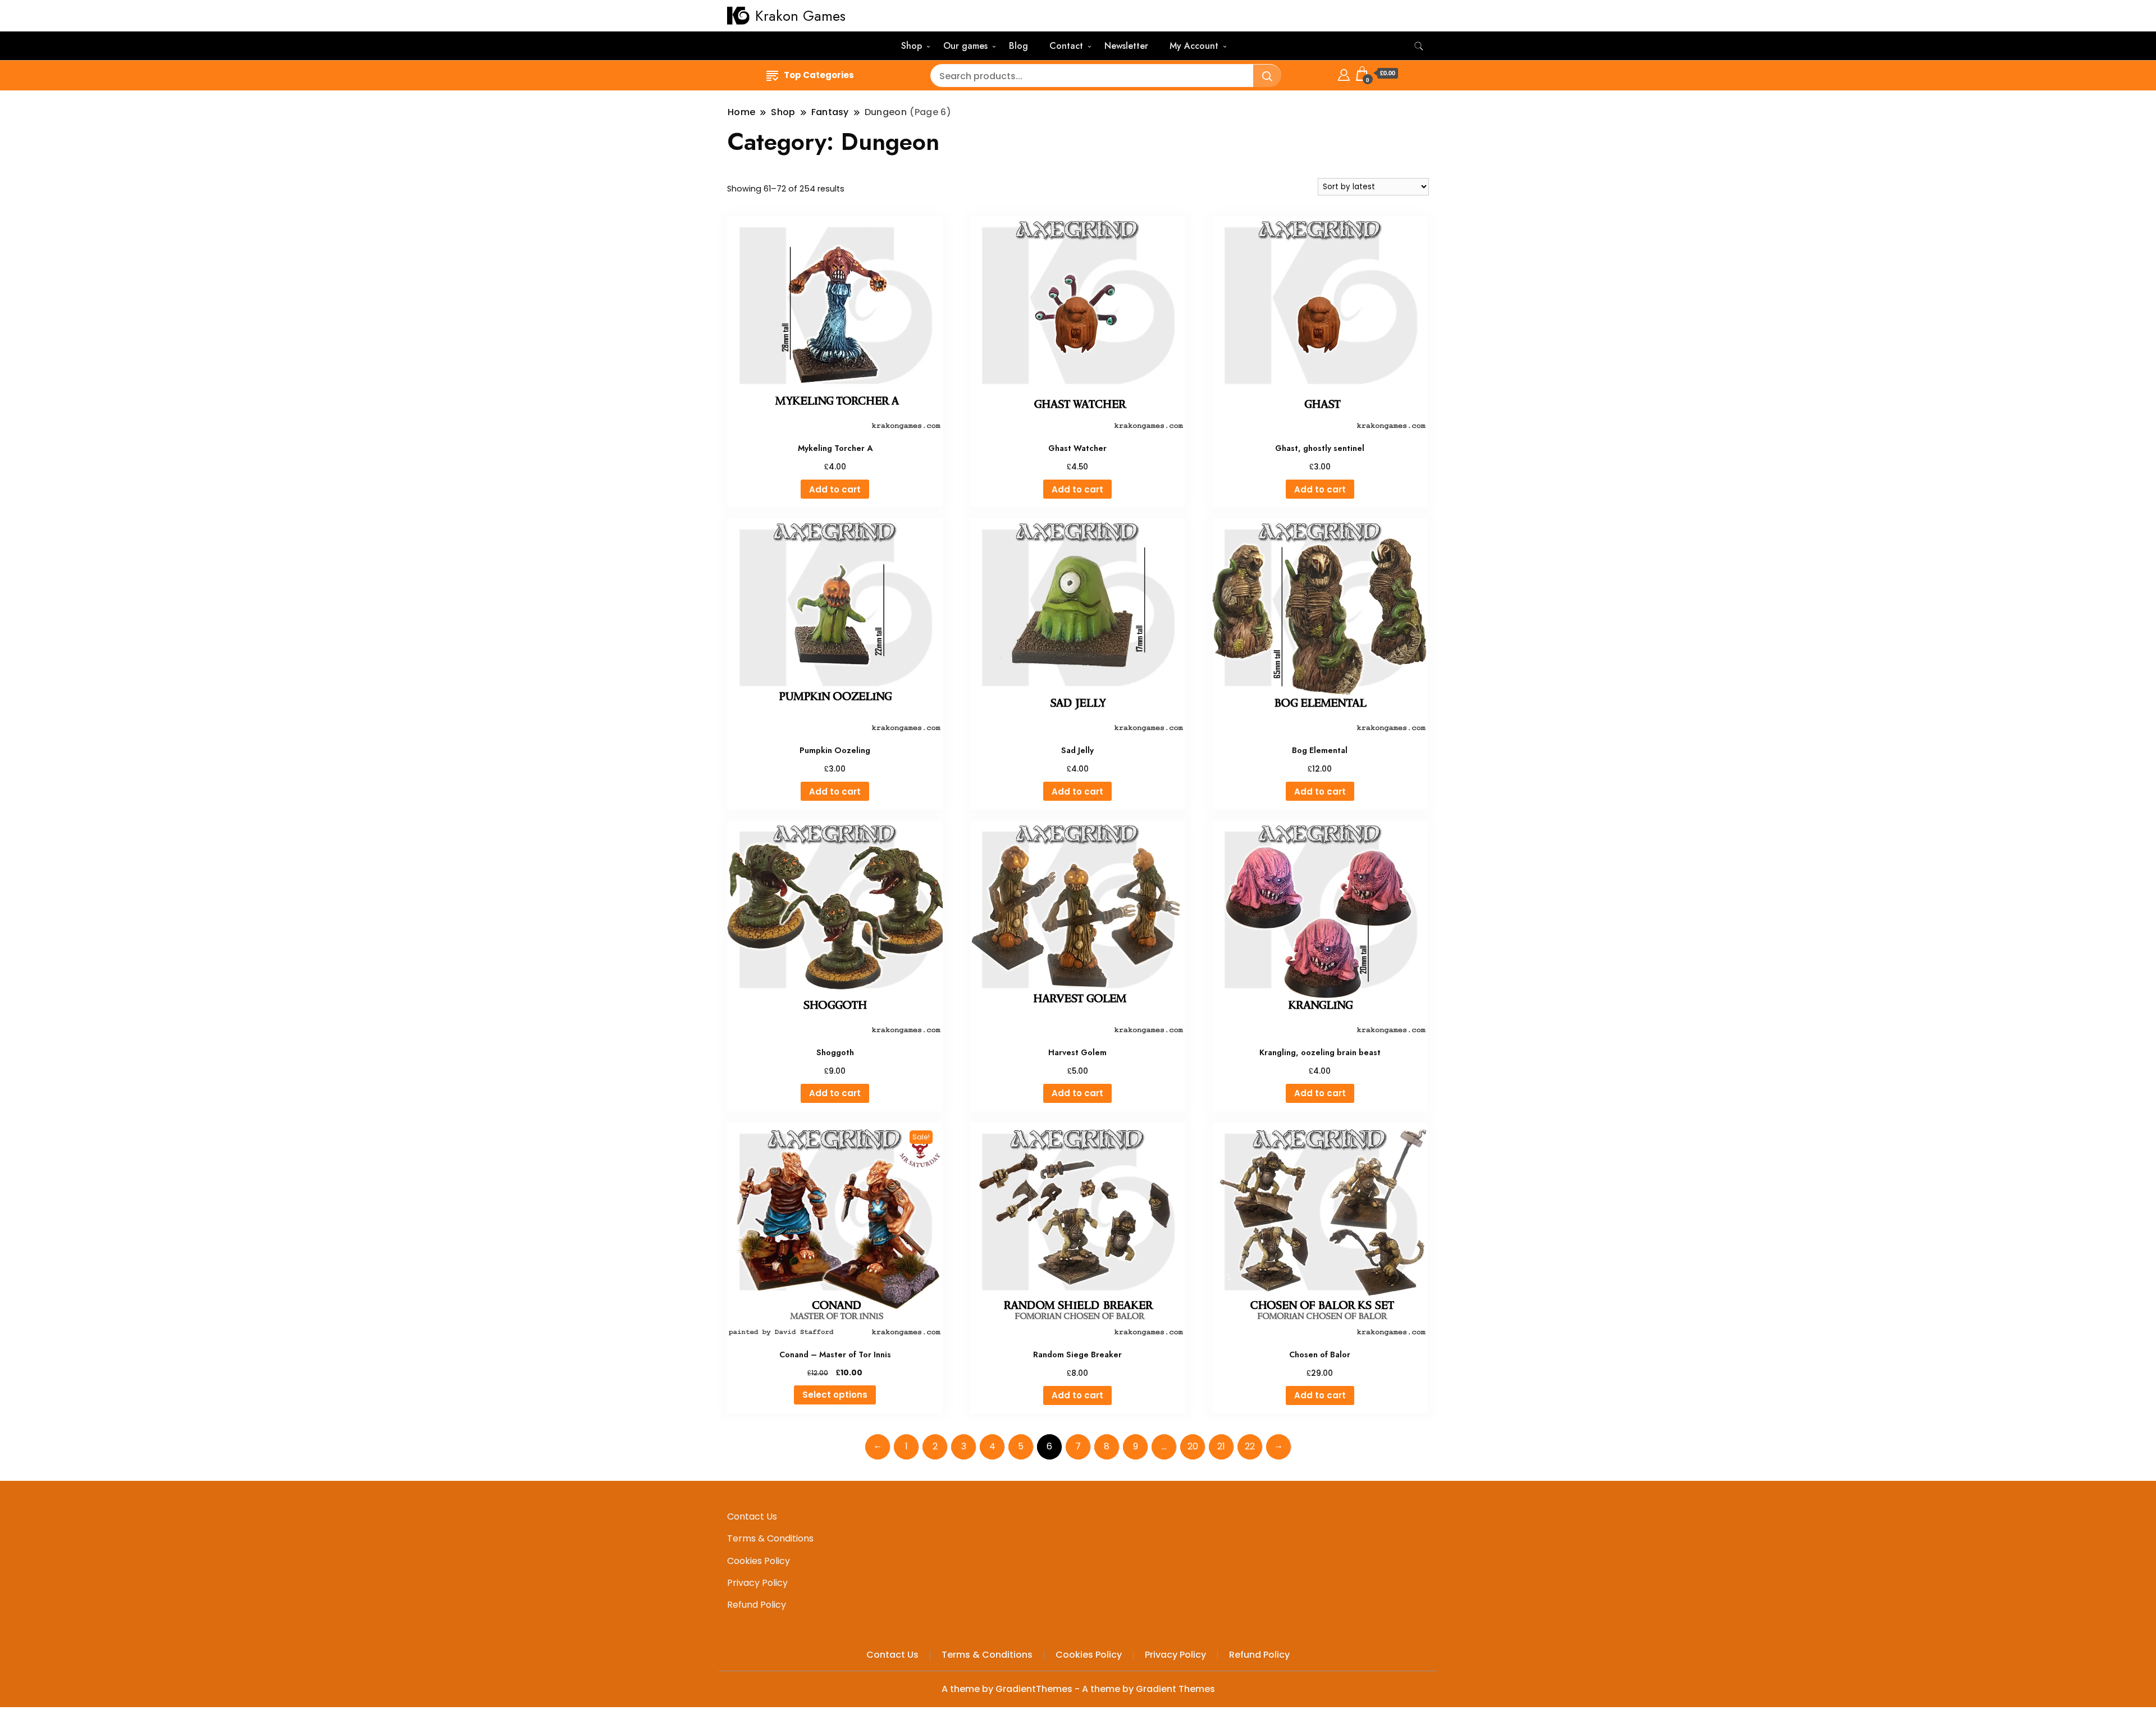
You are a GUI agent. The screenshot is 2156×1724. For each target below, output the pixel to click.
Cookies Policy (759, 1561)
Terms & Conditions (770, 1538)
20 (1193, 1446)
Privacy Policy (757, 1583)
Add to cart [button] (835, 489)
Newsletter (1126, 46)
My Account (1194, 46)
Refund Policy (757, 1605)
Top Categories (819, 75)
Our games (965, 46)
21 (1221, 1446)
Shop (912, 46)
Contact (1066, 46)
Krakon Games (800, 16)
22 (1250, 1446)
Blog (1018, 46)
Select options (835, 1395)
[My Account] (1344, 73)
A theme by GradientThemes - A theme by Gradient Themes (1078, 1689)
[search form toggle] (1419, 46)
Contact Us (752, 1517)
